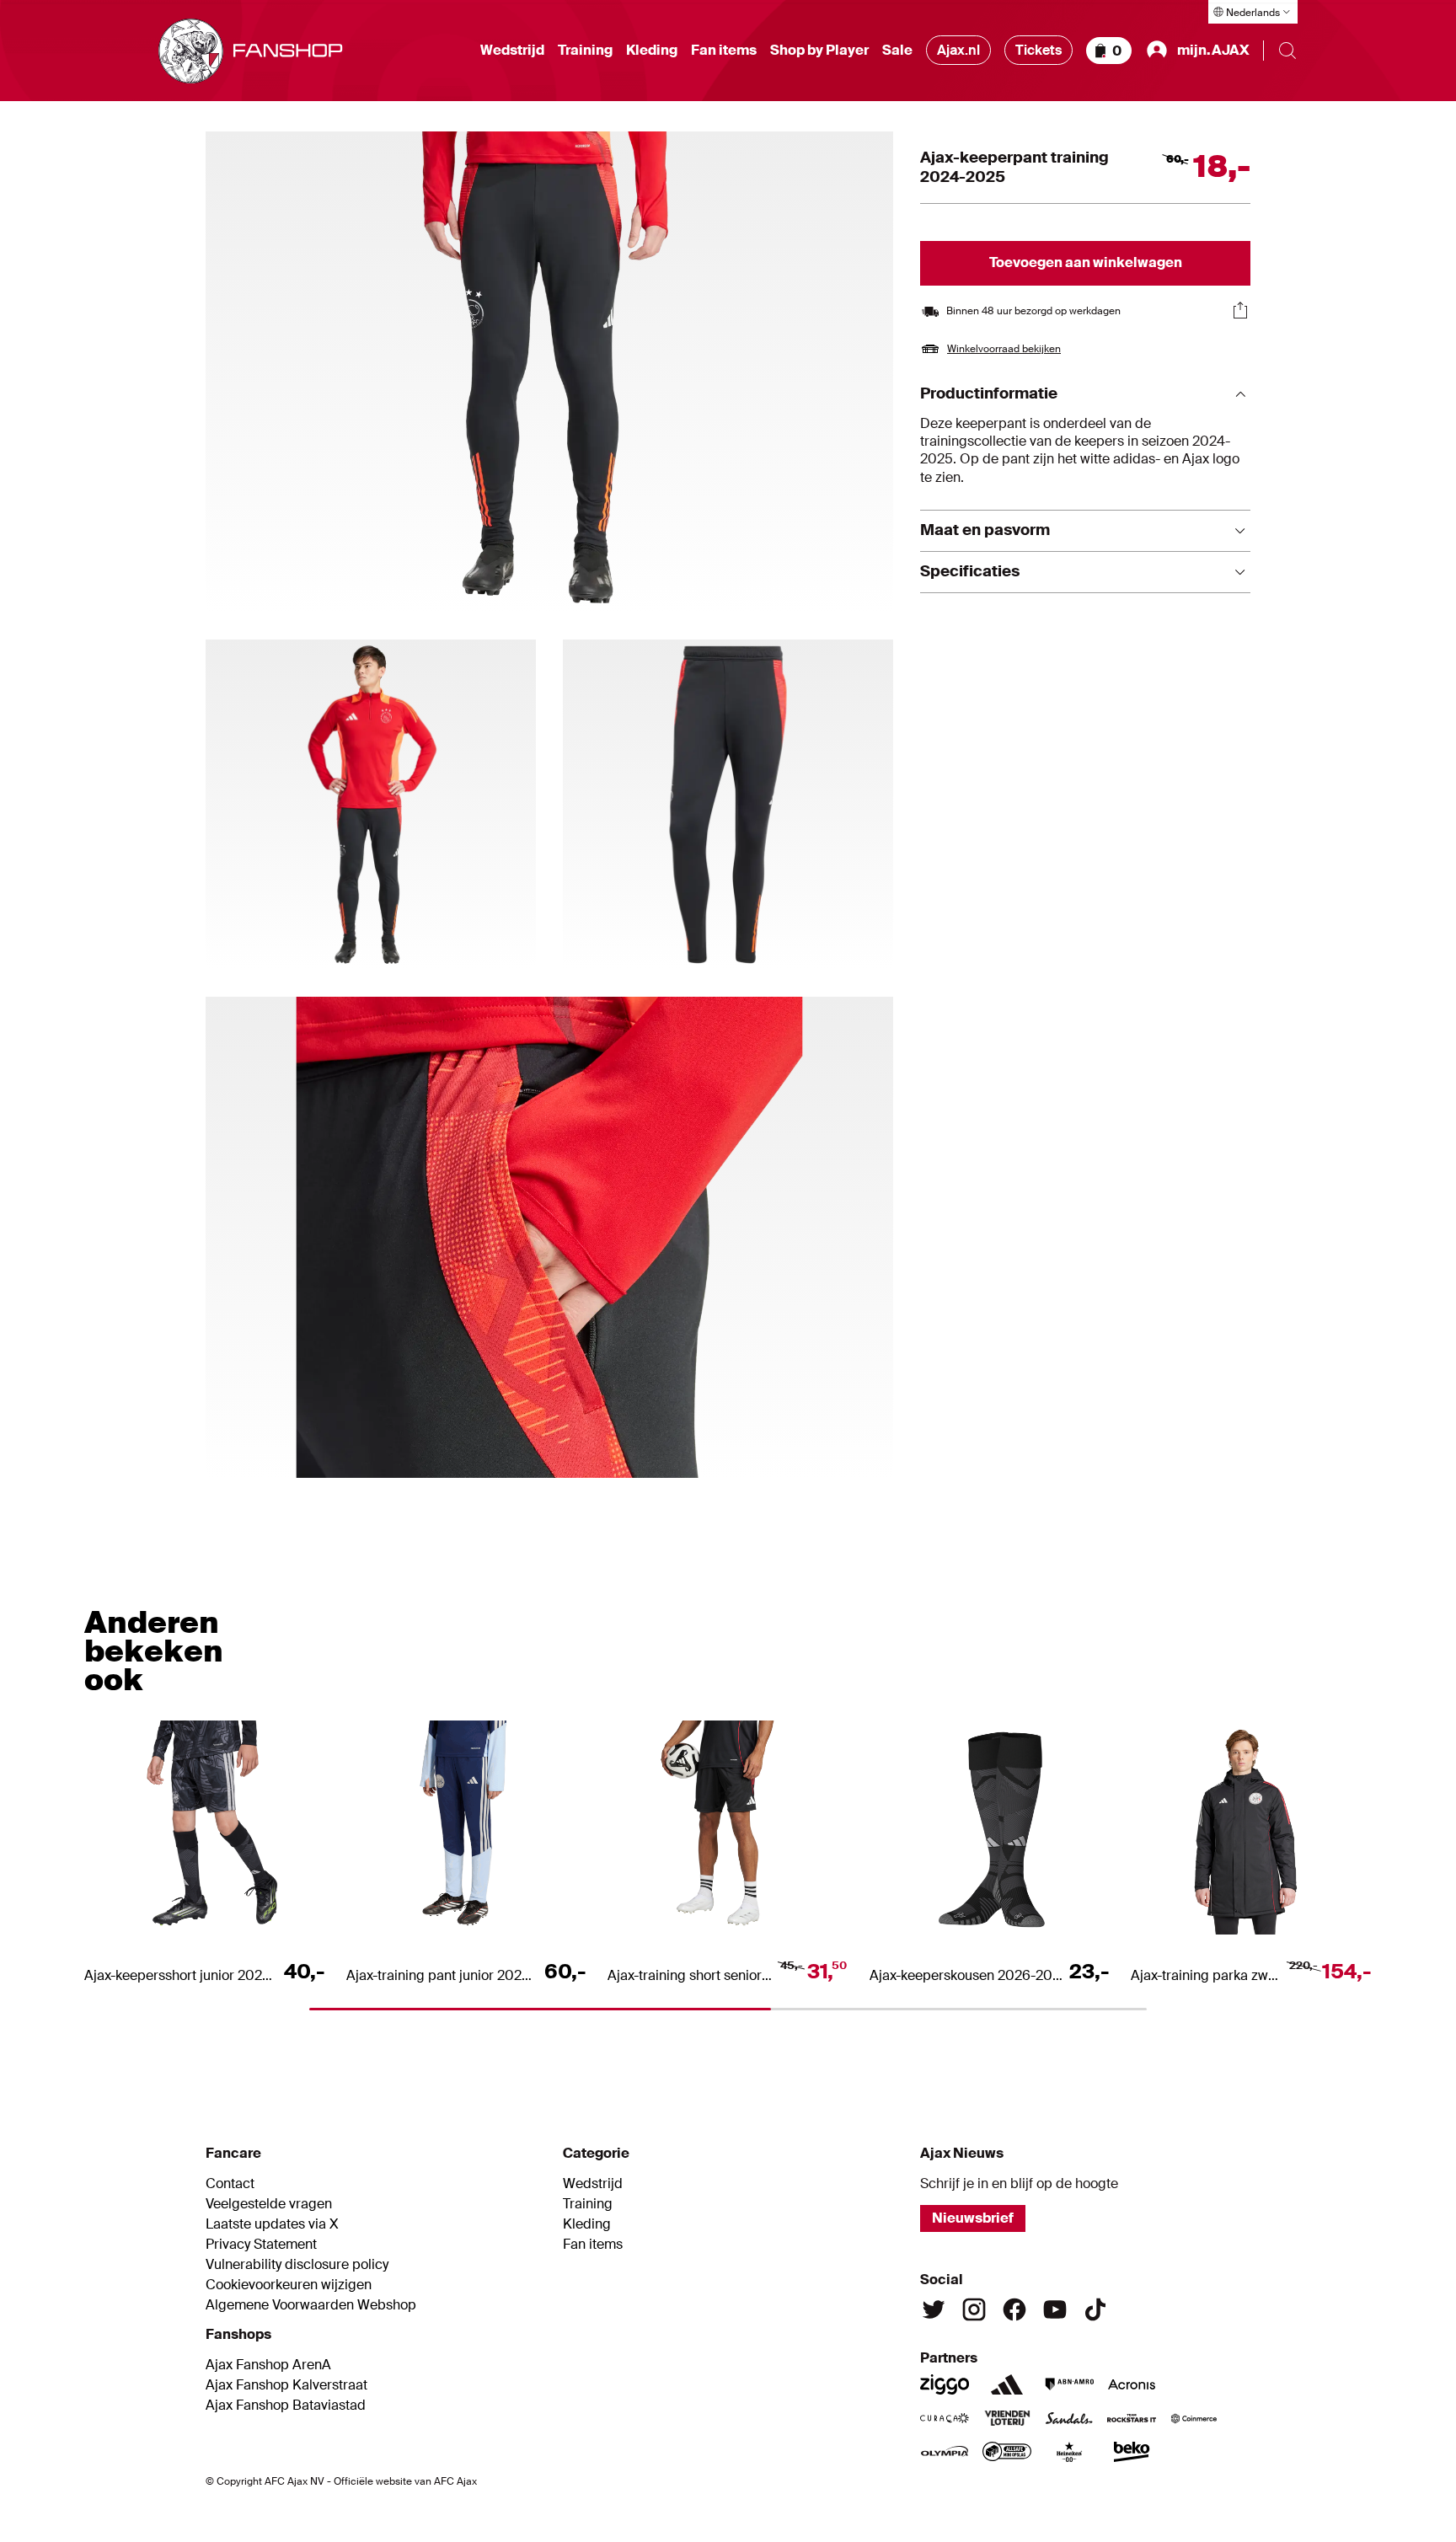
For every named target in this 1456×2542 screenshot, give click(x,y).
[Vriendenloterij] (1007, 2418)
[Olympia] (945, 2452)
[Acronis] (1132, 2384)
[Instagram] (974, 2309)
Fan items (724, 51)
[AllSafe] (1007, 2452)
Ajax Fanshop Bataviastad (286, 2406)
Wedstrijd (512, 51)
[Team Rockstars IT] (1132, 2418)
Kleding (652, 51)
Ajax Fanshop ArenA (268, 2365)
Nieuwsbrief (973, 2218)
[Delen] (1240, 310)
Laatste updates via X (272, 2224)
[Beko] (1132, 2452)
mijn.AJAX (1213, 50)
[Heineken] (1069, 2452)
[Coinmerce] (1194, 2418)
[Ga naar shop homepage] (251, 51)
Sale (897, 51)
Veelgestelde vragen (269, 2204)
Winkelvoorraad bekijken (1004, 349)
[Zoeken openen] (1287, 51)
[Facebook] (1014, 2309)
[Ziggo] (945, 2384)
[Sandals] (1069, 2418)
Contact (230, 2184)
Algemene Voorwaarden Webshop (311, 2305)
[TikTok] (1095, 2309)
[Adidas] (1007, 2384)
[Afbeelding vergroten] (549, 372)
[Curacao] (945, 2418)
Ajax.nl (958, 50)
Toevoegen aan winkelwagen (1086, 262)
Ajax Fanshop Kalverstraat (286, 2385)
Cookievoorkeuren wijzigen (289, 2285)
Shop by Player (819, 51)
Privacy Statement (261, 2245)
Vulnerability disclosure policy (297, 2265)
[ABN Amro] (1069, 2384)
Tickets (1038, 50)
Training (585, 51)
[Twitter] (934, 2309)
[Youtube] (1055, 2309)
